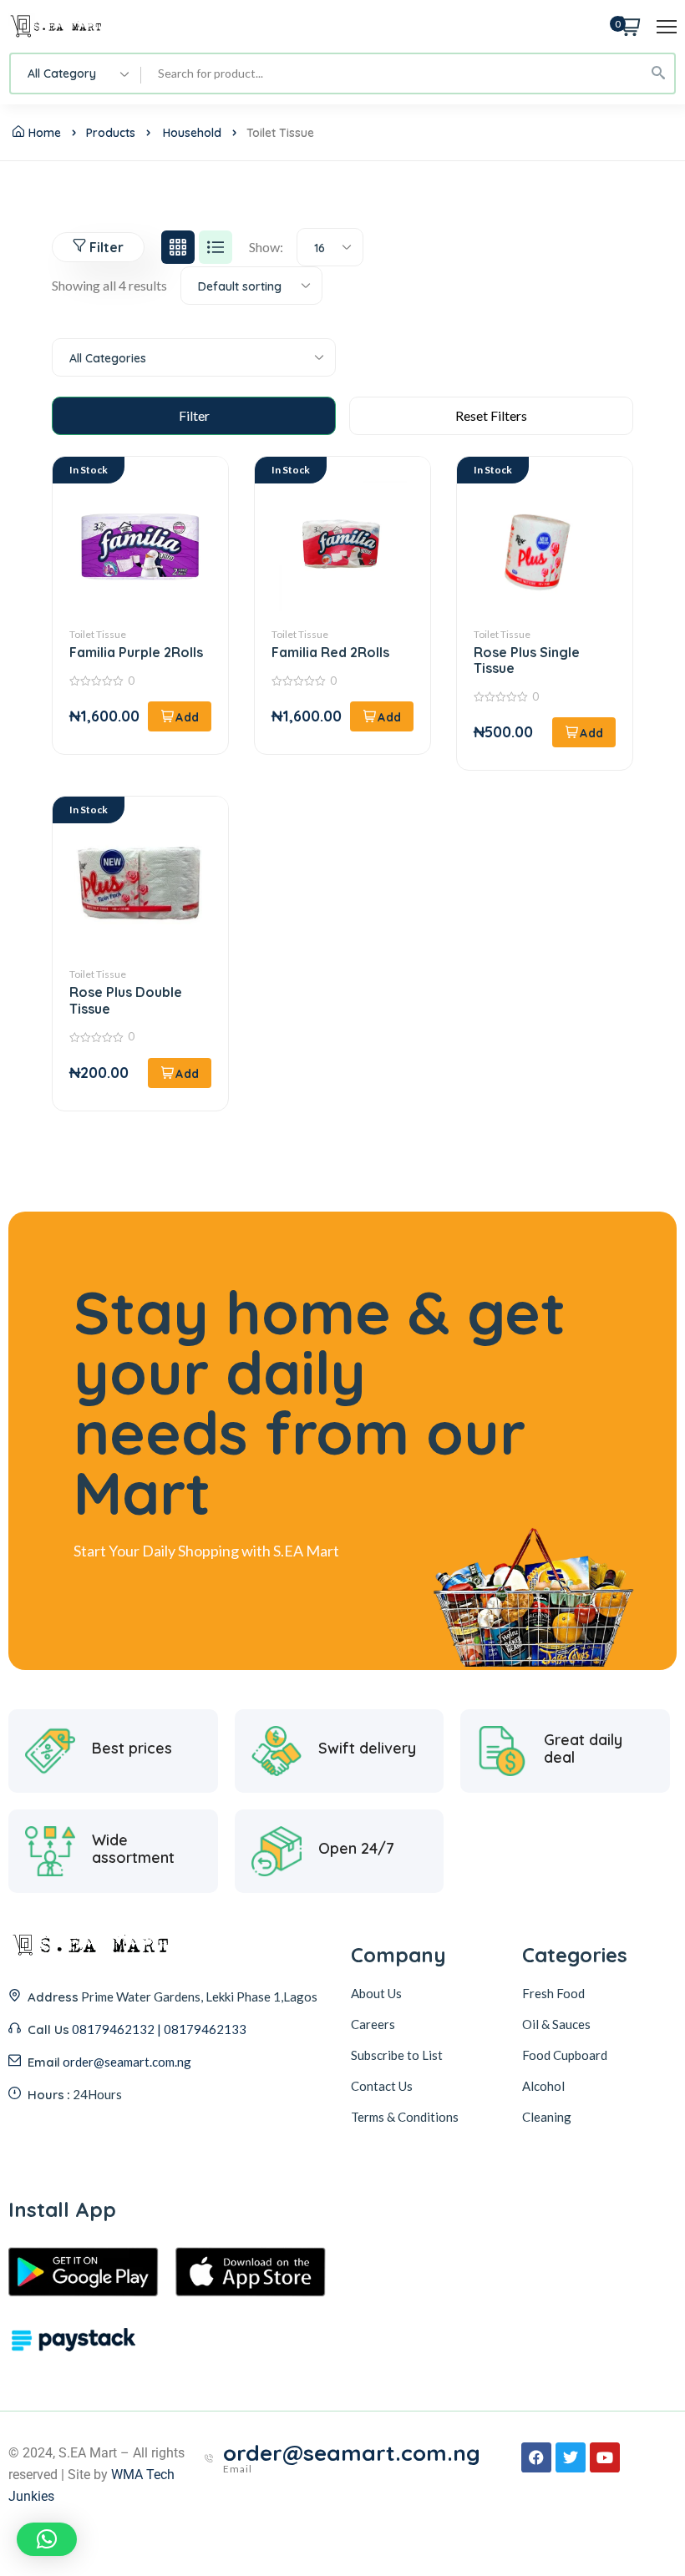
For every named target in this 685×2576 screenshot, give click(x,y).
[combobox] (76, 73)
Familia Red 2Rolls (330, 652)
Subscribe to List (397, 2055)
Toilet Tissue (98, 634)
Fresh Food (553, 1993)
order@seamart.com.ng (127, 2062)
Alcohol (543, 2086)
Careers (373, 2024)
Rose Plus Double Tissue (126, 1000)
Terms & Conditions (405, 2117)
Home (45, 133)
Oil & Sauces (556, 2024)
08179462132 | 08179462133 (159, 2029)
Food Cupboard (565, 2055)
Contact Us (382, 2086)
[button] (180, 716)
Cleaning (547, 2117)
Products (111, 133)
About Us (376, 1993)
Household (192, 133)
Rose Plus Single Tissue (527, 660)
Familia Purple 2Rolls (136, 652)
